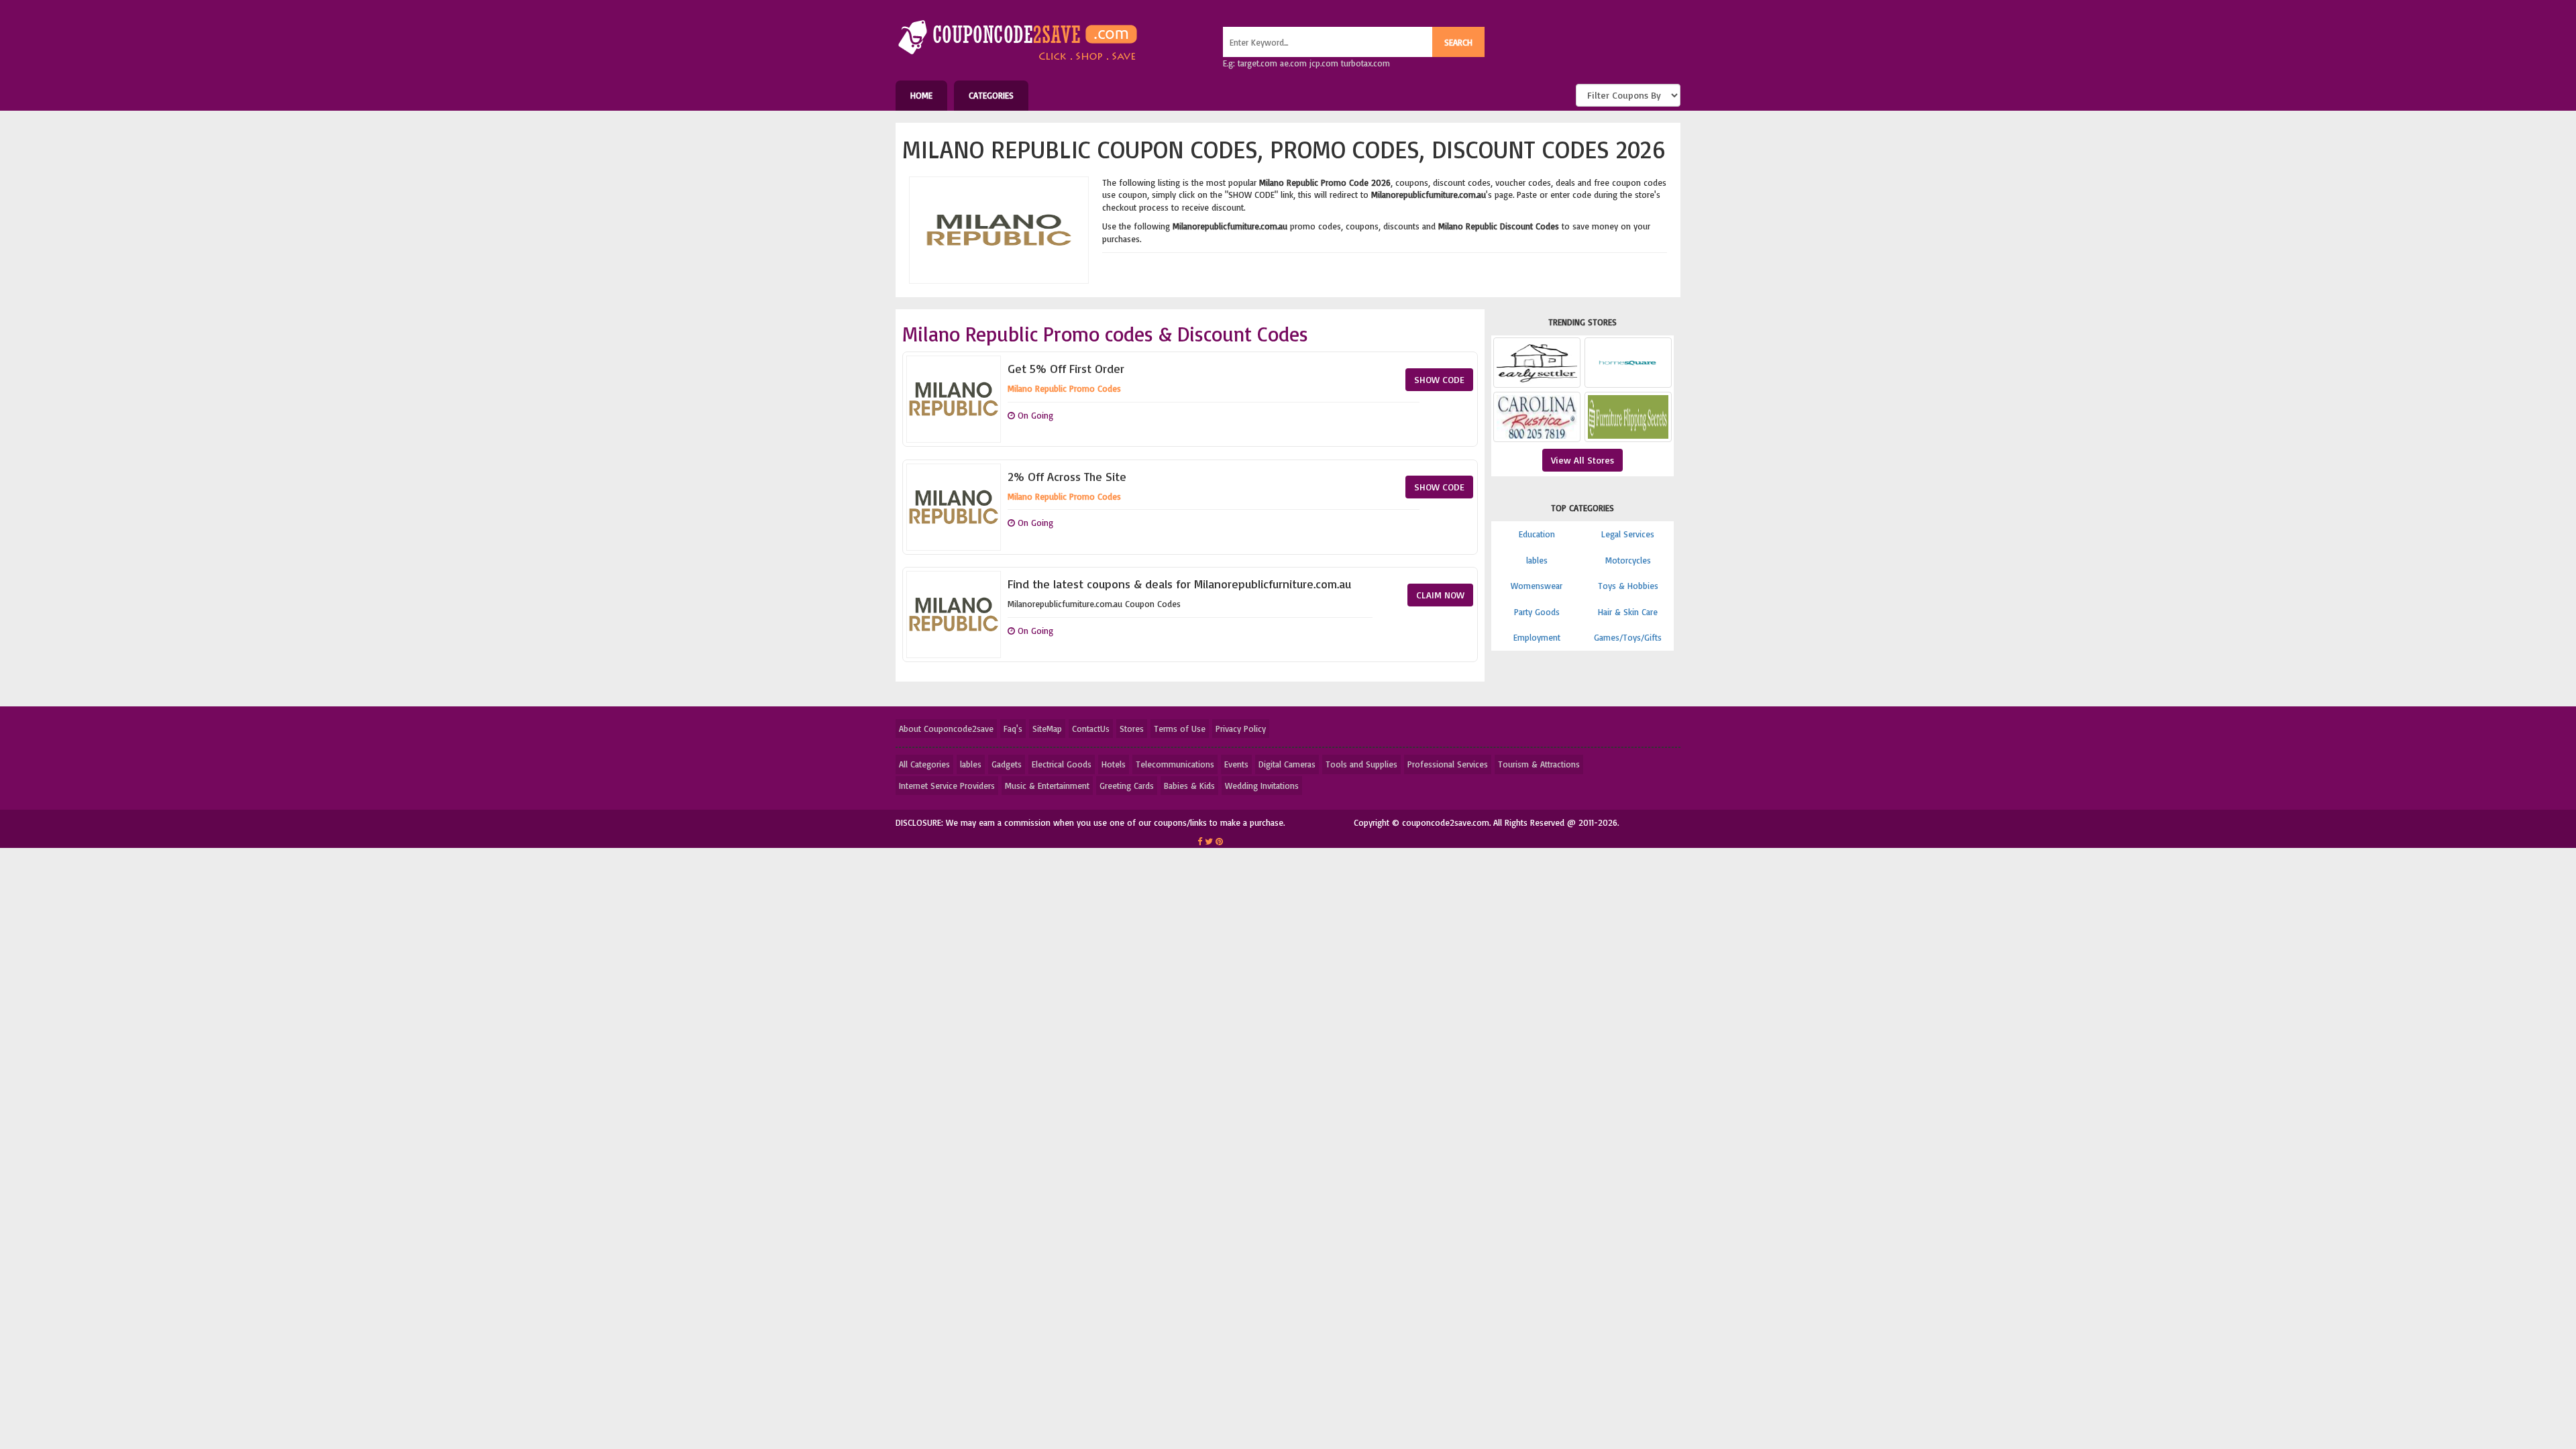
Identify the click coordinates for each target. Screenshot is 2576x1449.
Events (1236, 764)
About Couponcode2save (946, 729)
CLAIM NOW (1440, 595)
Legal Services (1628, 534)
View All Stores (1582, 460)
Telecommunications (1175, 764)
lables (1537, 560)
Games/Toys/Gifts (1628, 637)
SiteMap (1047, 729)
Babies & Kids (1189, 786)
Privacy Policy (1241, 729)
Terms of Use (1180, 729)
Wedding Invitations (1262, 786)
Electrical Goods (1062, 764)
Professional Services (1448, 764)
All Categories (924, 764)
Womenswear (1537, 586)
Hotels (1114, 764)
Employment (1537, 637)
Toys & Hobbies (1628, 586)
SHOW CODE (1439, 379)
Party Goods (1537, 612)
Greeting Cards (1127, 786)
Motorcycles (1628, 560)
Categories (991, 95)
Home (921, 95)
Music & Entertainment (1047, 786)
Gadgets (1007, 764)
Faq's (1013, 729)
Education (1537, 534)
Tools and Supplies (1361, 764)
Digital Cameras (1287, 764)
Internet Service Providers (947, 786)
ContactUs (1091, 729)
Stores (1132, 729)
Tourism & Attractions (1539, 764)
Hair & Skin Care (1628, 612)
